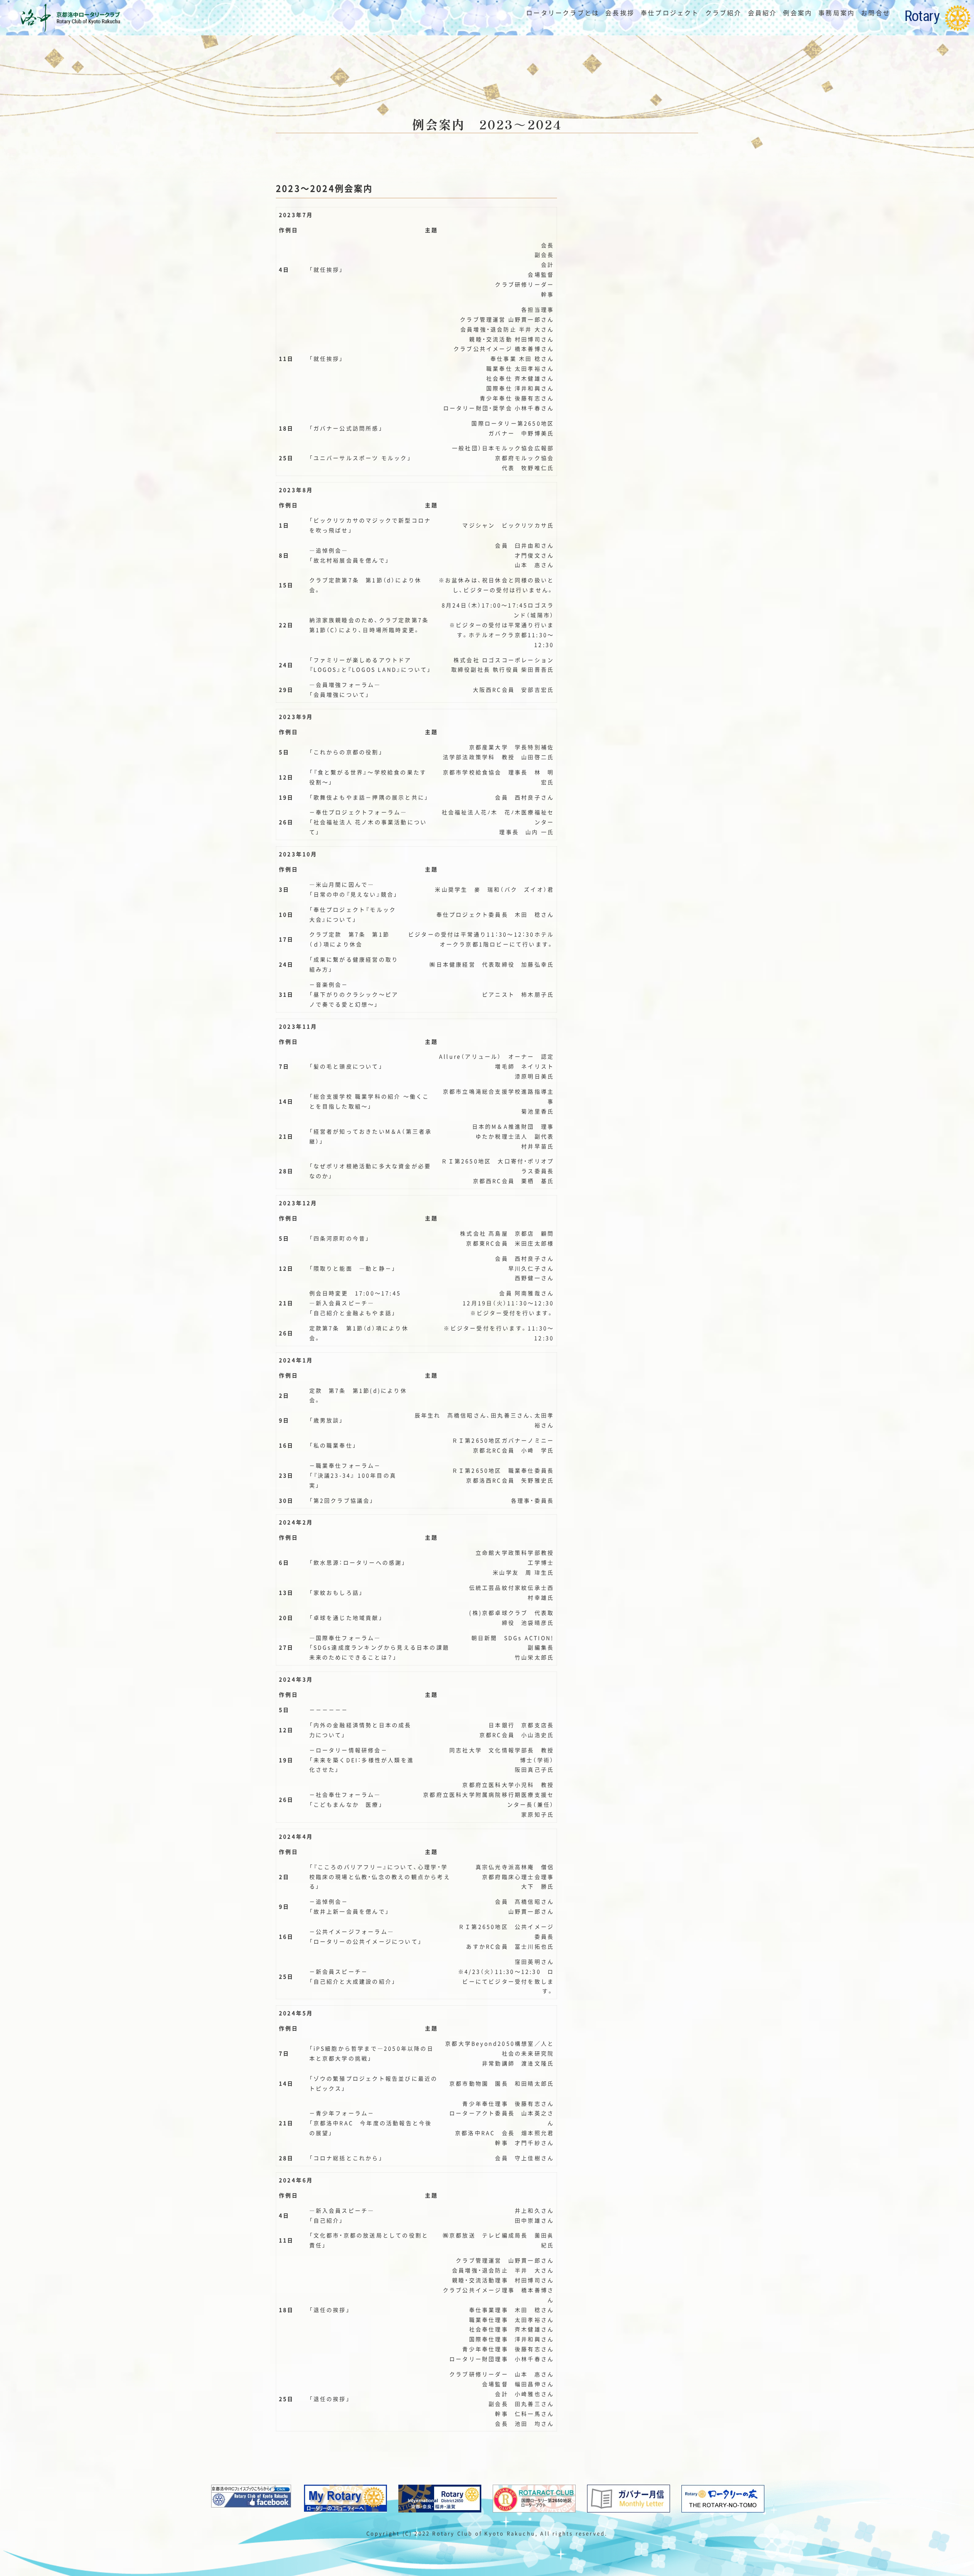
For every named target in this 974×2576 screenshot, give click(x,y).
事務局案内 (837, 13)
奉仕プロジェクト (670, 13)
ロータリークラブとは (563, 13)
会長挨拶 (620, 13)
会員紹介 (763, 13)
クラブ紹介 (724, 13)
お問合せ (876, 13)
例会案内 (798, 13)
